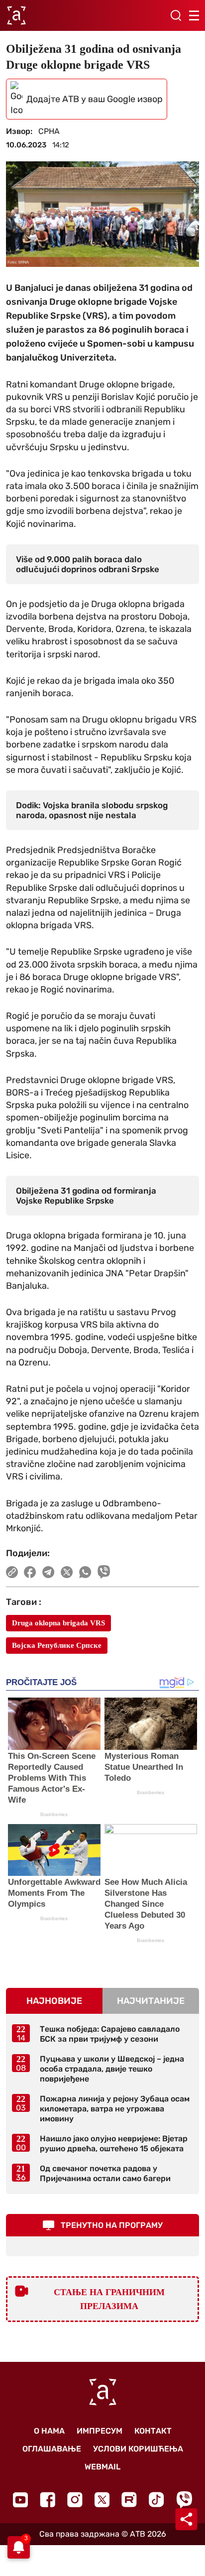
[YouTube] (20, 2500)
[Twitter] (102, 2500)
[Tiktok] (156, 2500)
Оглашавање (52, 2449)
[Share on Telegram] (49, 1572)
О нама (49, 2431)
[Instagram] (75, 2500)
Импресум (100, 2431)
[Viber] (184, 2500)
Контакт (153, 2431)
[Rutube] (129, 2500)
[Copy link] (12, 1572)
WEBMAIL (102, 2467)
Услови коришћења (138, 2449)
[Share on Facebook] (30, 1572)
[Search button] (176, 15)
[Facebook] (48, 2500)
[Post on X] (67, 1572)
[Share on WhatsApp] (85, 1572)
